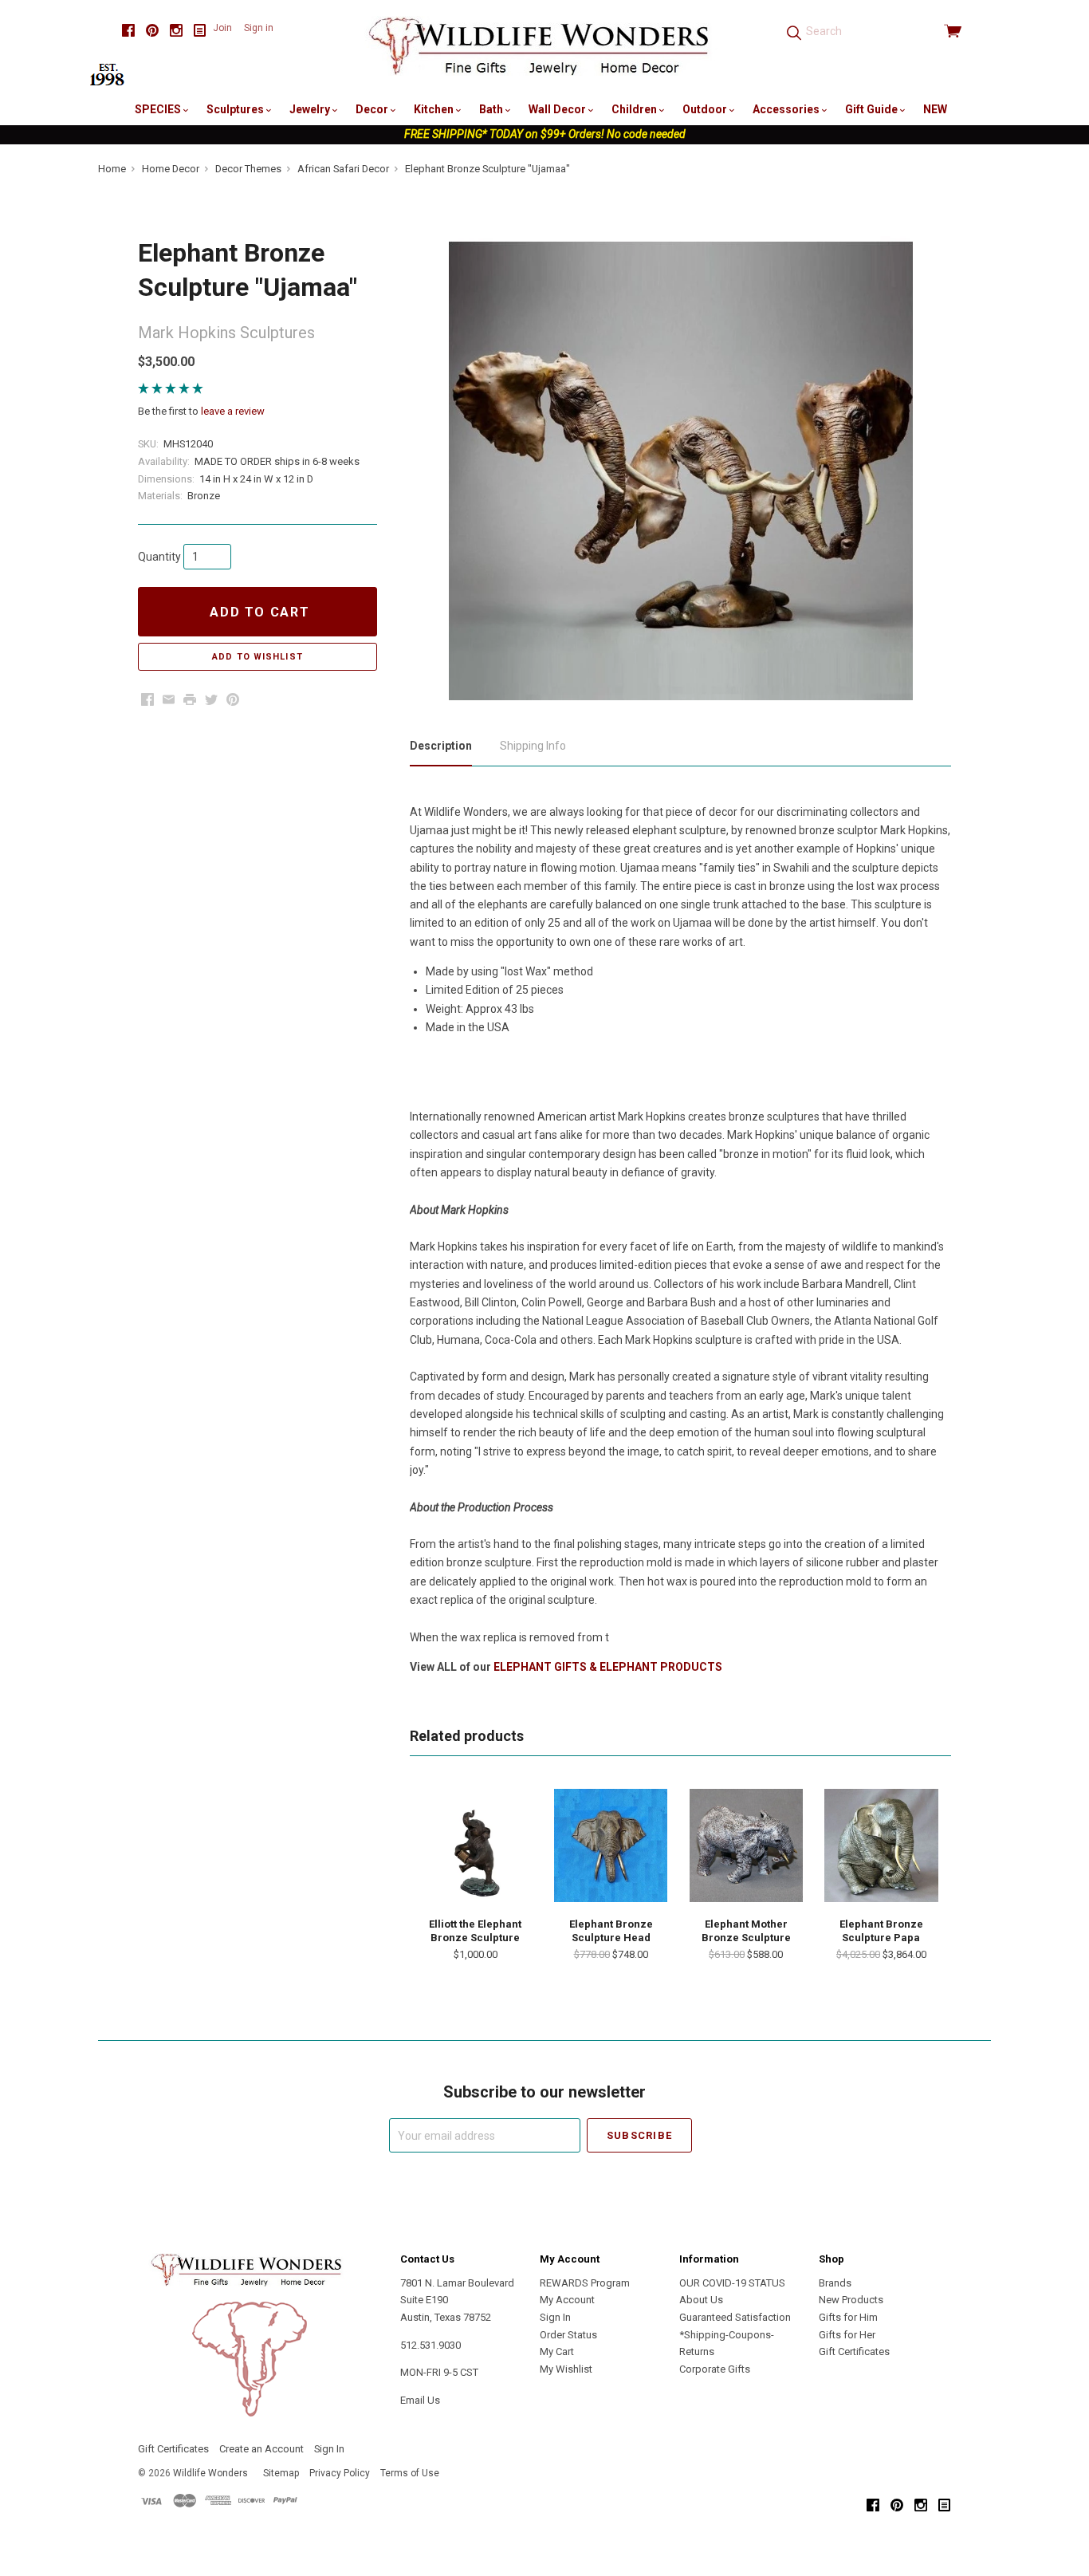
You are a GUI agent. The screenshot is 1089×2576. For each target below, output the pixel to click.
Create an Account (261, 2449)
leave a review (233, 411)
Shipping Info (533, 746)
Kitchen (435, 109)
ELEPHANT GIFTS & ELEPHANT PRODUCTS (608, 1667)
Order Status (568, 2335)
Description (441, 746)
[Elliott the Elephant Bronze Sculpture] (475, 1845)
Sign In (555, 2317)
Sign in (259, 28)
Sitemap (281, 2473)
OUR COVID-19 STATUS (732, 2283)
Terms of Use (410, 2473)
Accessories (787, 109)
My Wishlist (566, 2369)
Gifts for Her (847, 2335)
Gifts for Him (848, 2317)
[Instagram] (176, 31)
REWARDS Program (585, 2283)
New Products (851, 2300)
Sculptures (236, 109)
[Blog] (200, 31)
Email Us (420, 2400)
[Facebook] (128, 31)
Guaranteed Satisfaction (735, 2317)
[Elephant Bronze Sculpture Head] (611, 1845)
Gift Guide (873, 109)
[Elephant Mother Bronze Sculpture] (746, 1845)
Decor (373, 109)
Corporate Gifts (715, 2369)
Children (635, 109)
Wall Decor (558, 109)
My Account (567, 2300)
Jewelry (311, 109)
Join (222, 28)
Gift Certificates (854, 2351)
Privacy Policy (340, 2473)
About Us (701, 2300)
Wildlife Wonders (210, 2473)
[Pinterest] (152, 31)
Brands (835, 2283)
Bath (492, 109)
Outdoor (706, 109)
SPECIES (159, 109)
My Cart (557, 2351)
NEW (935, 109)
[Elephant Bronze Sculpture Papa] (881, 1845)
